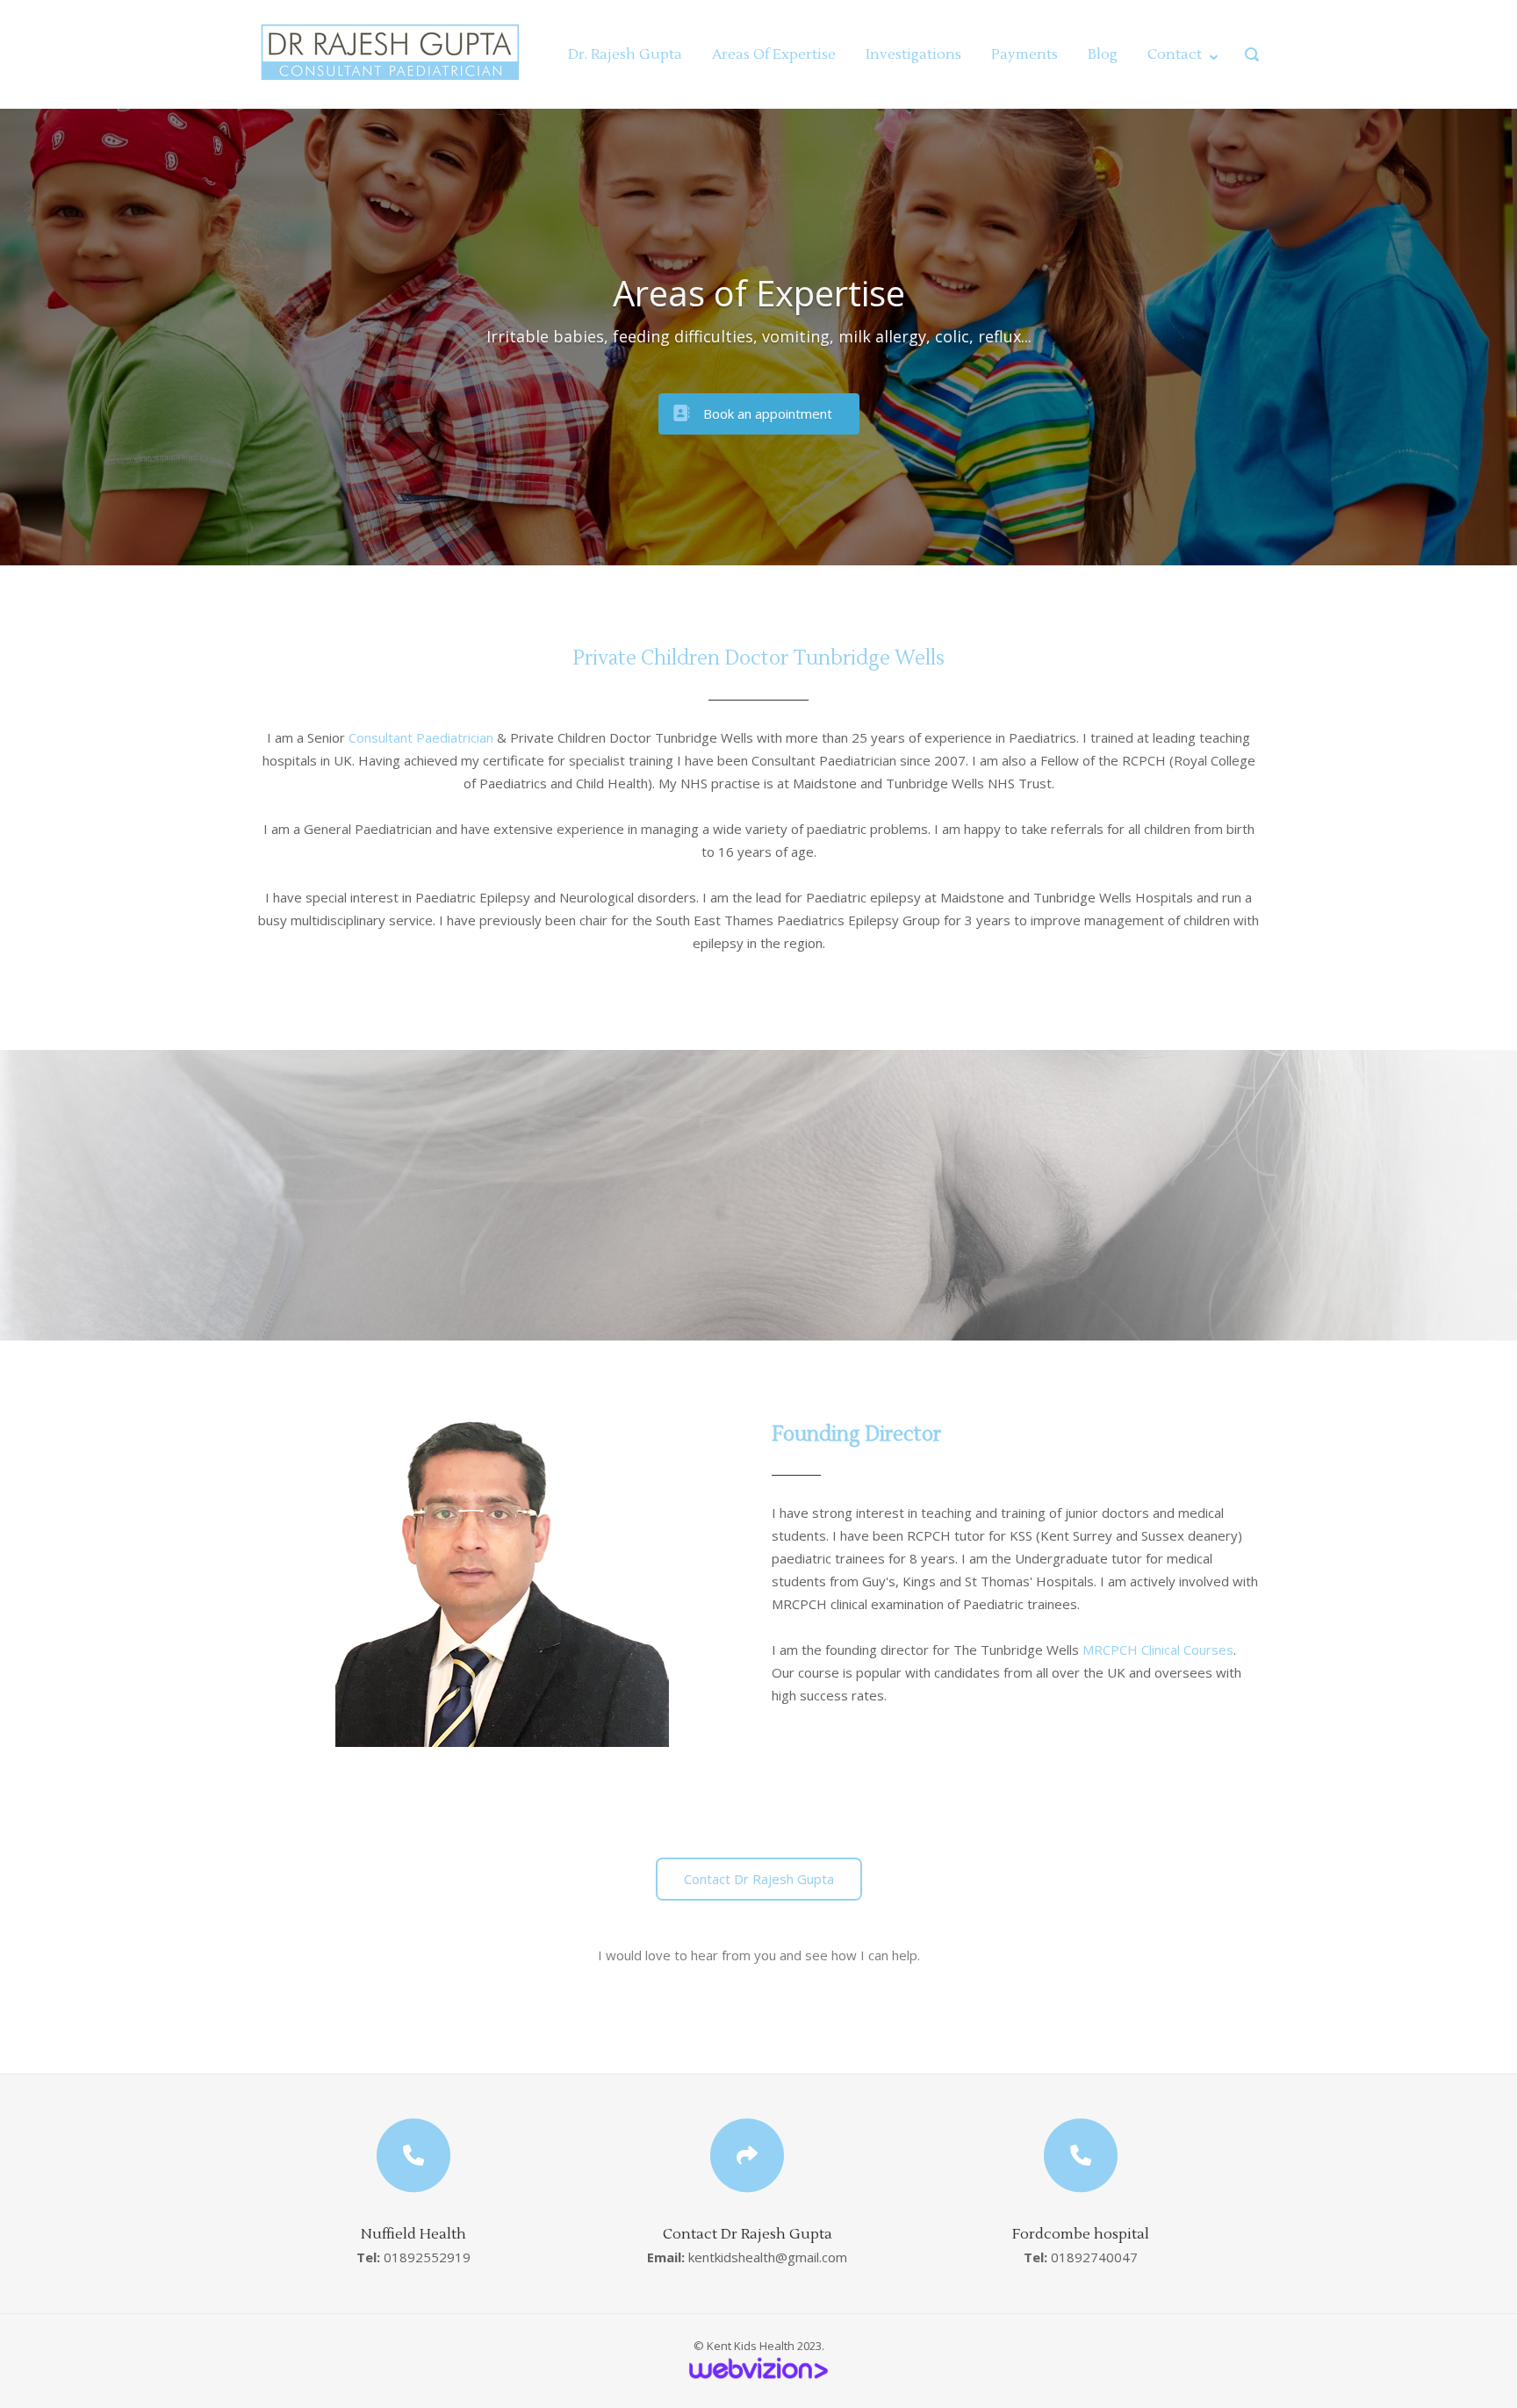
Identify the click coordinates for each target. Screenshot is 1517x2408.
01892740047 (1094, 2257)
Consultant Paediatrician (421, 737)
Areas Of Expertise (774, 54)
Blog (1103, 54)
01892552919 (427, 2257)
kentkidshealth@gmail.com (768, 2257)
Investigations (913, 54)
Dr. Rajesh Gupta (625, 54)
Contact (1175, 54)
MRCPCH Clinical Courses (1158, 1650)
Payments (1025, 54)
